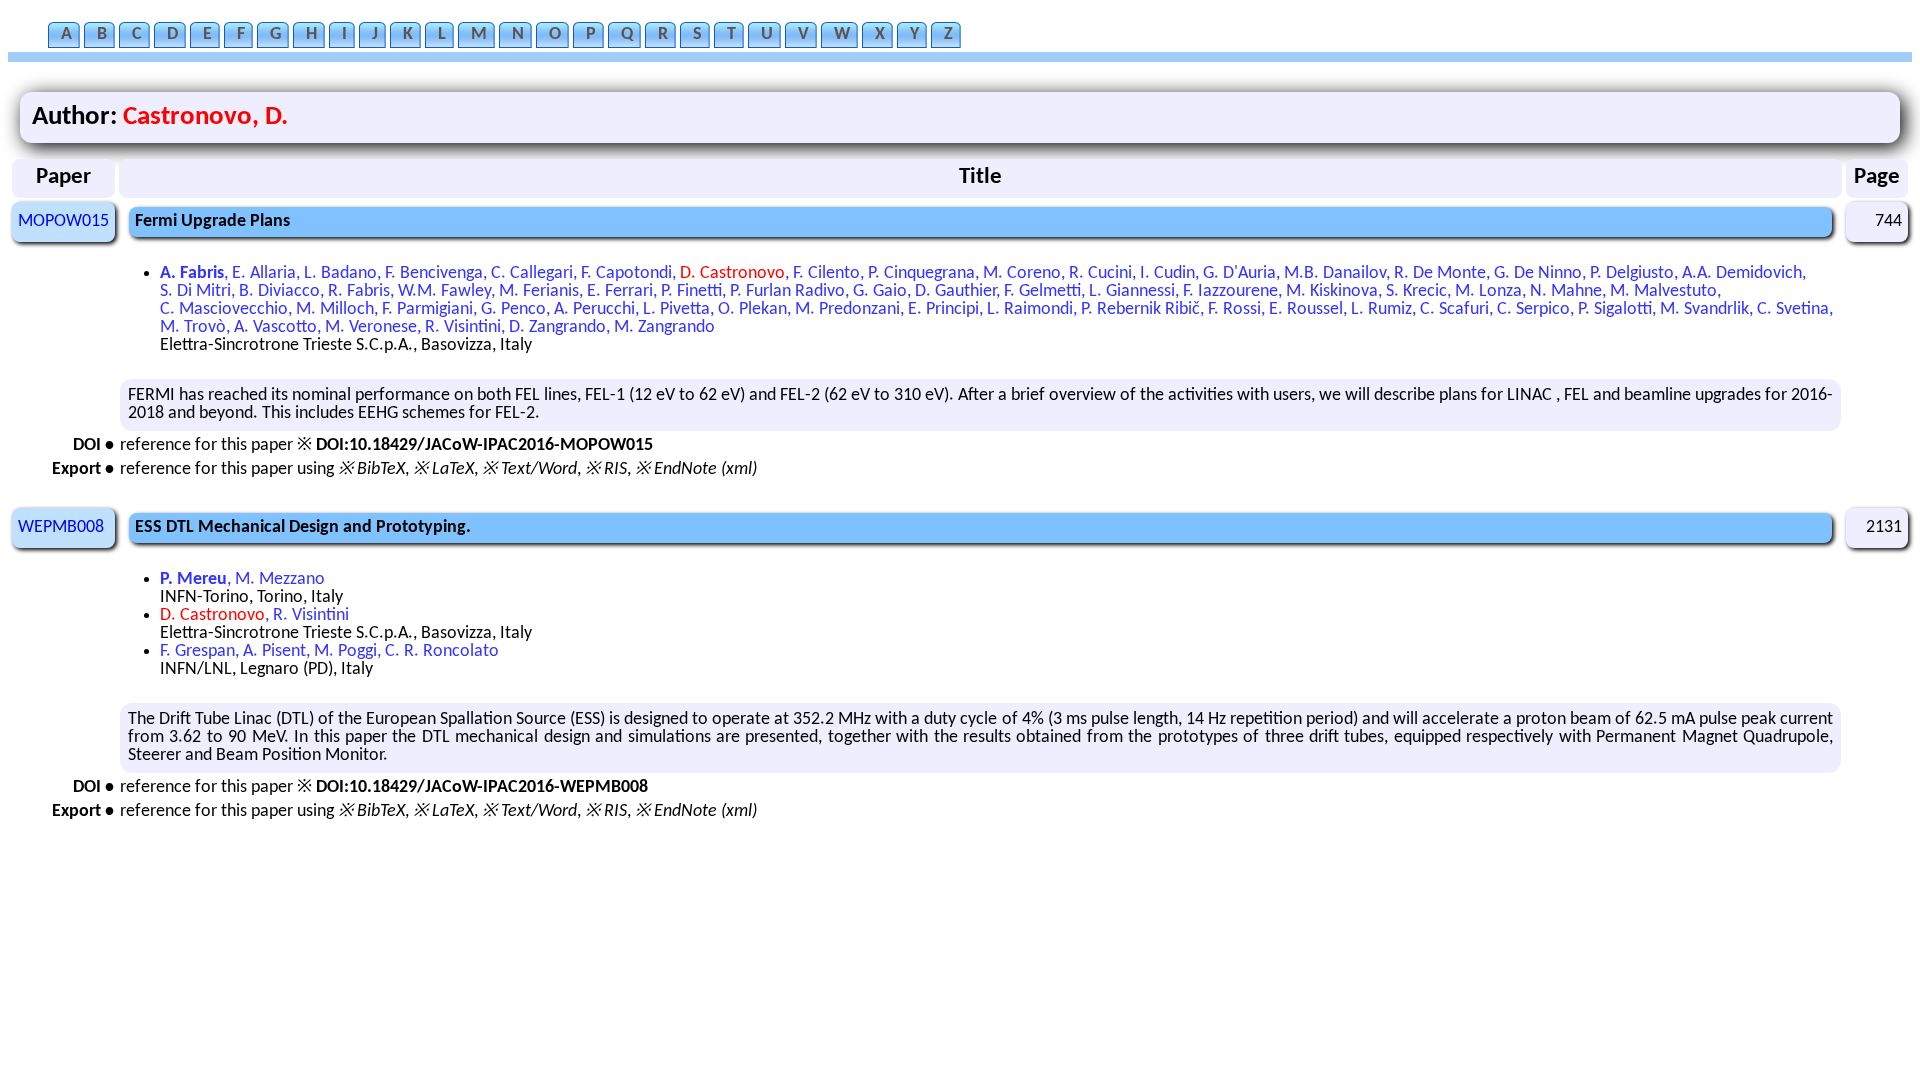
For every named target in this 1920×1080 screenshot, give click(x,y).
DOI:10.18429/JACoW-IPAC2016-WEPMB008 (482, 787)
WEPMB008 (61, 527)
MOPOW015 (63, 221)
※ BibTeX (371, 469)
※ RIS (606, 469)
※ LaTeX (443, 469)
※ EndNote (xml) (696, 469)
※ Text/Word (529, 469)
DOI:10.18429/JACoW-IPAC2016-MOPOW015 (484, 445)
